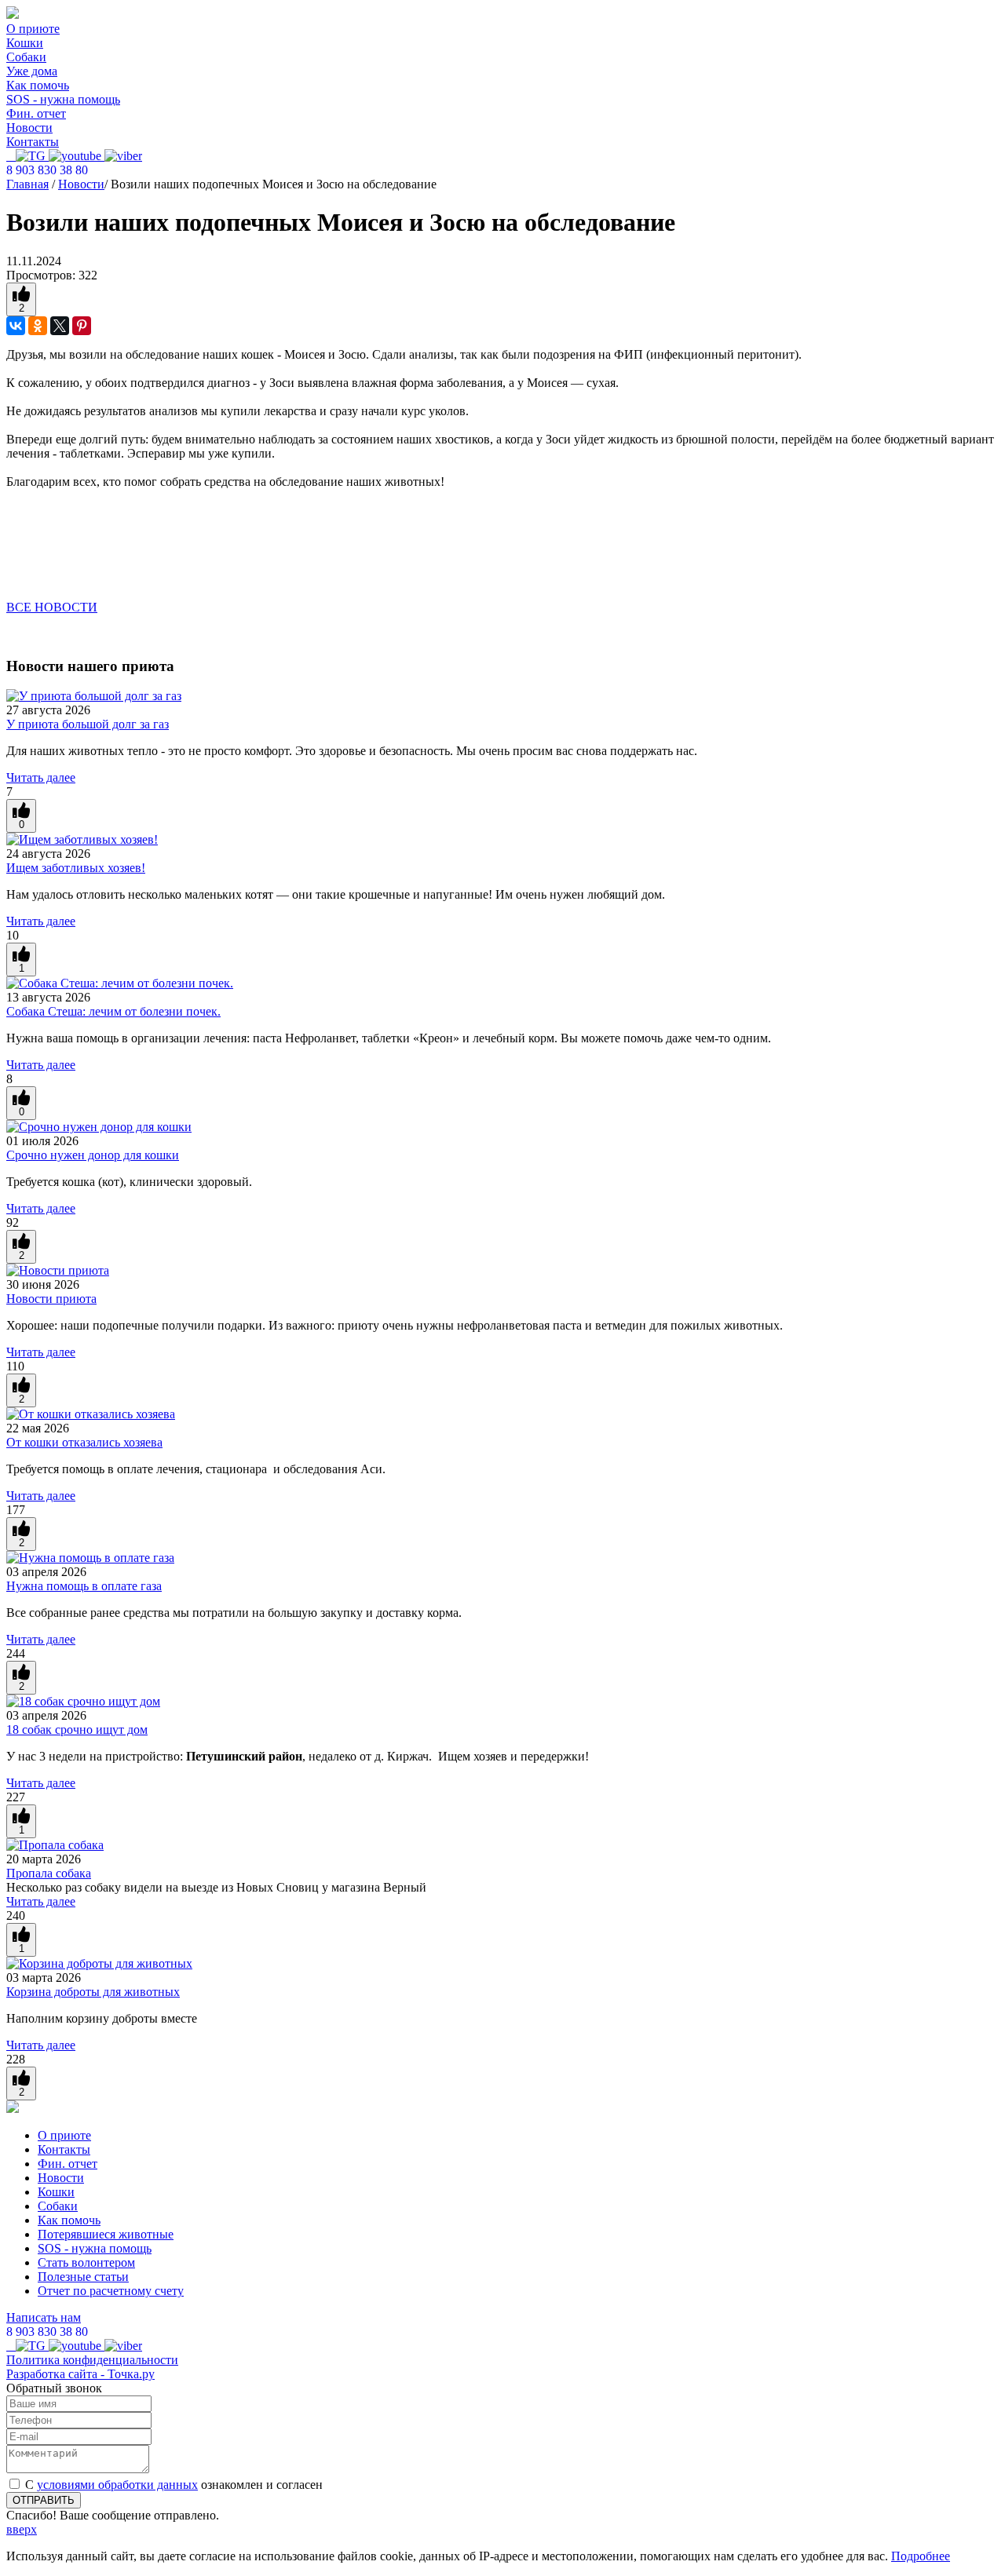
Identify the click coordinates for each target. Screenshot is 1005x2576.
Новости (29, 128)
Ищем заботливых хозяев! (76, 868)
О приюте (33, 29)
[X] (60, 326)
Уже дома (32, 71)
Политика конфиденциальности (92, 2360)
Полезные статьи (83, 2277)
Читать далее (41, 777)
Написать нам (44, 2317)
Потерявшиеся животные (106, 2234)
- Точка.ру (80, 2374)
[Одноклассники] (38, 326)
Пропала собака (49, 1873)
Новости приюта (51, 1299)
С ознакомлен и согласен (174, 2485)
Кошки (25, 43)
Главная (27, 184)
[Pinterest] (82, 326)
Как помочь (38, 85)
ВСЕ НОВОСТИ (52, 607)
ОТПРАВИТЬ (44, 2500)
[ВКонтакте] (16, 326)
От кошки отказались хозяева (84, 1442)
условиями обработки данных (117, 2485)
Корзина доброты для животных (93, 1992)
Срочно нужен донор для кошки (93, 1155)
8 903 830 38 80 (47, 170)
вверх (22, 2529)
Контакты (33, 142)
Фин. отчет (36, 113)
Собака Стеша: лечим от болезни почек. (113, 1011)
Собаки (26, 57)
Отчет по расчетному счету (111, 2291)
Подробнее (921, 2556)
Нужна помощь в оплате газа (84, 1586)
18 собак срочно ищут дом (77, 1729)
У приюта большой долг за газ (88, 724)
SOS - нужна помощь (63, 99)
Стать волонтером (86, 2262)
